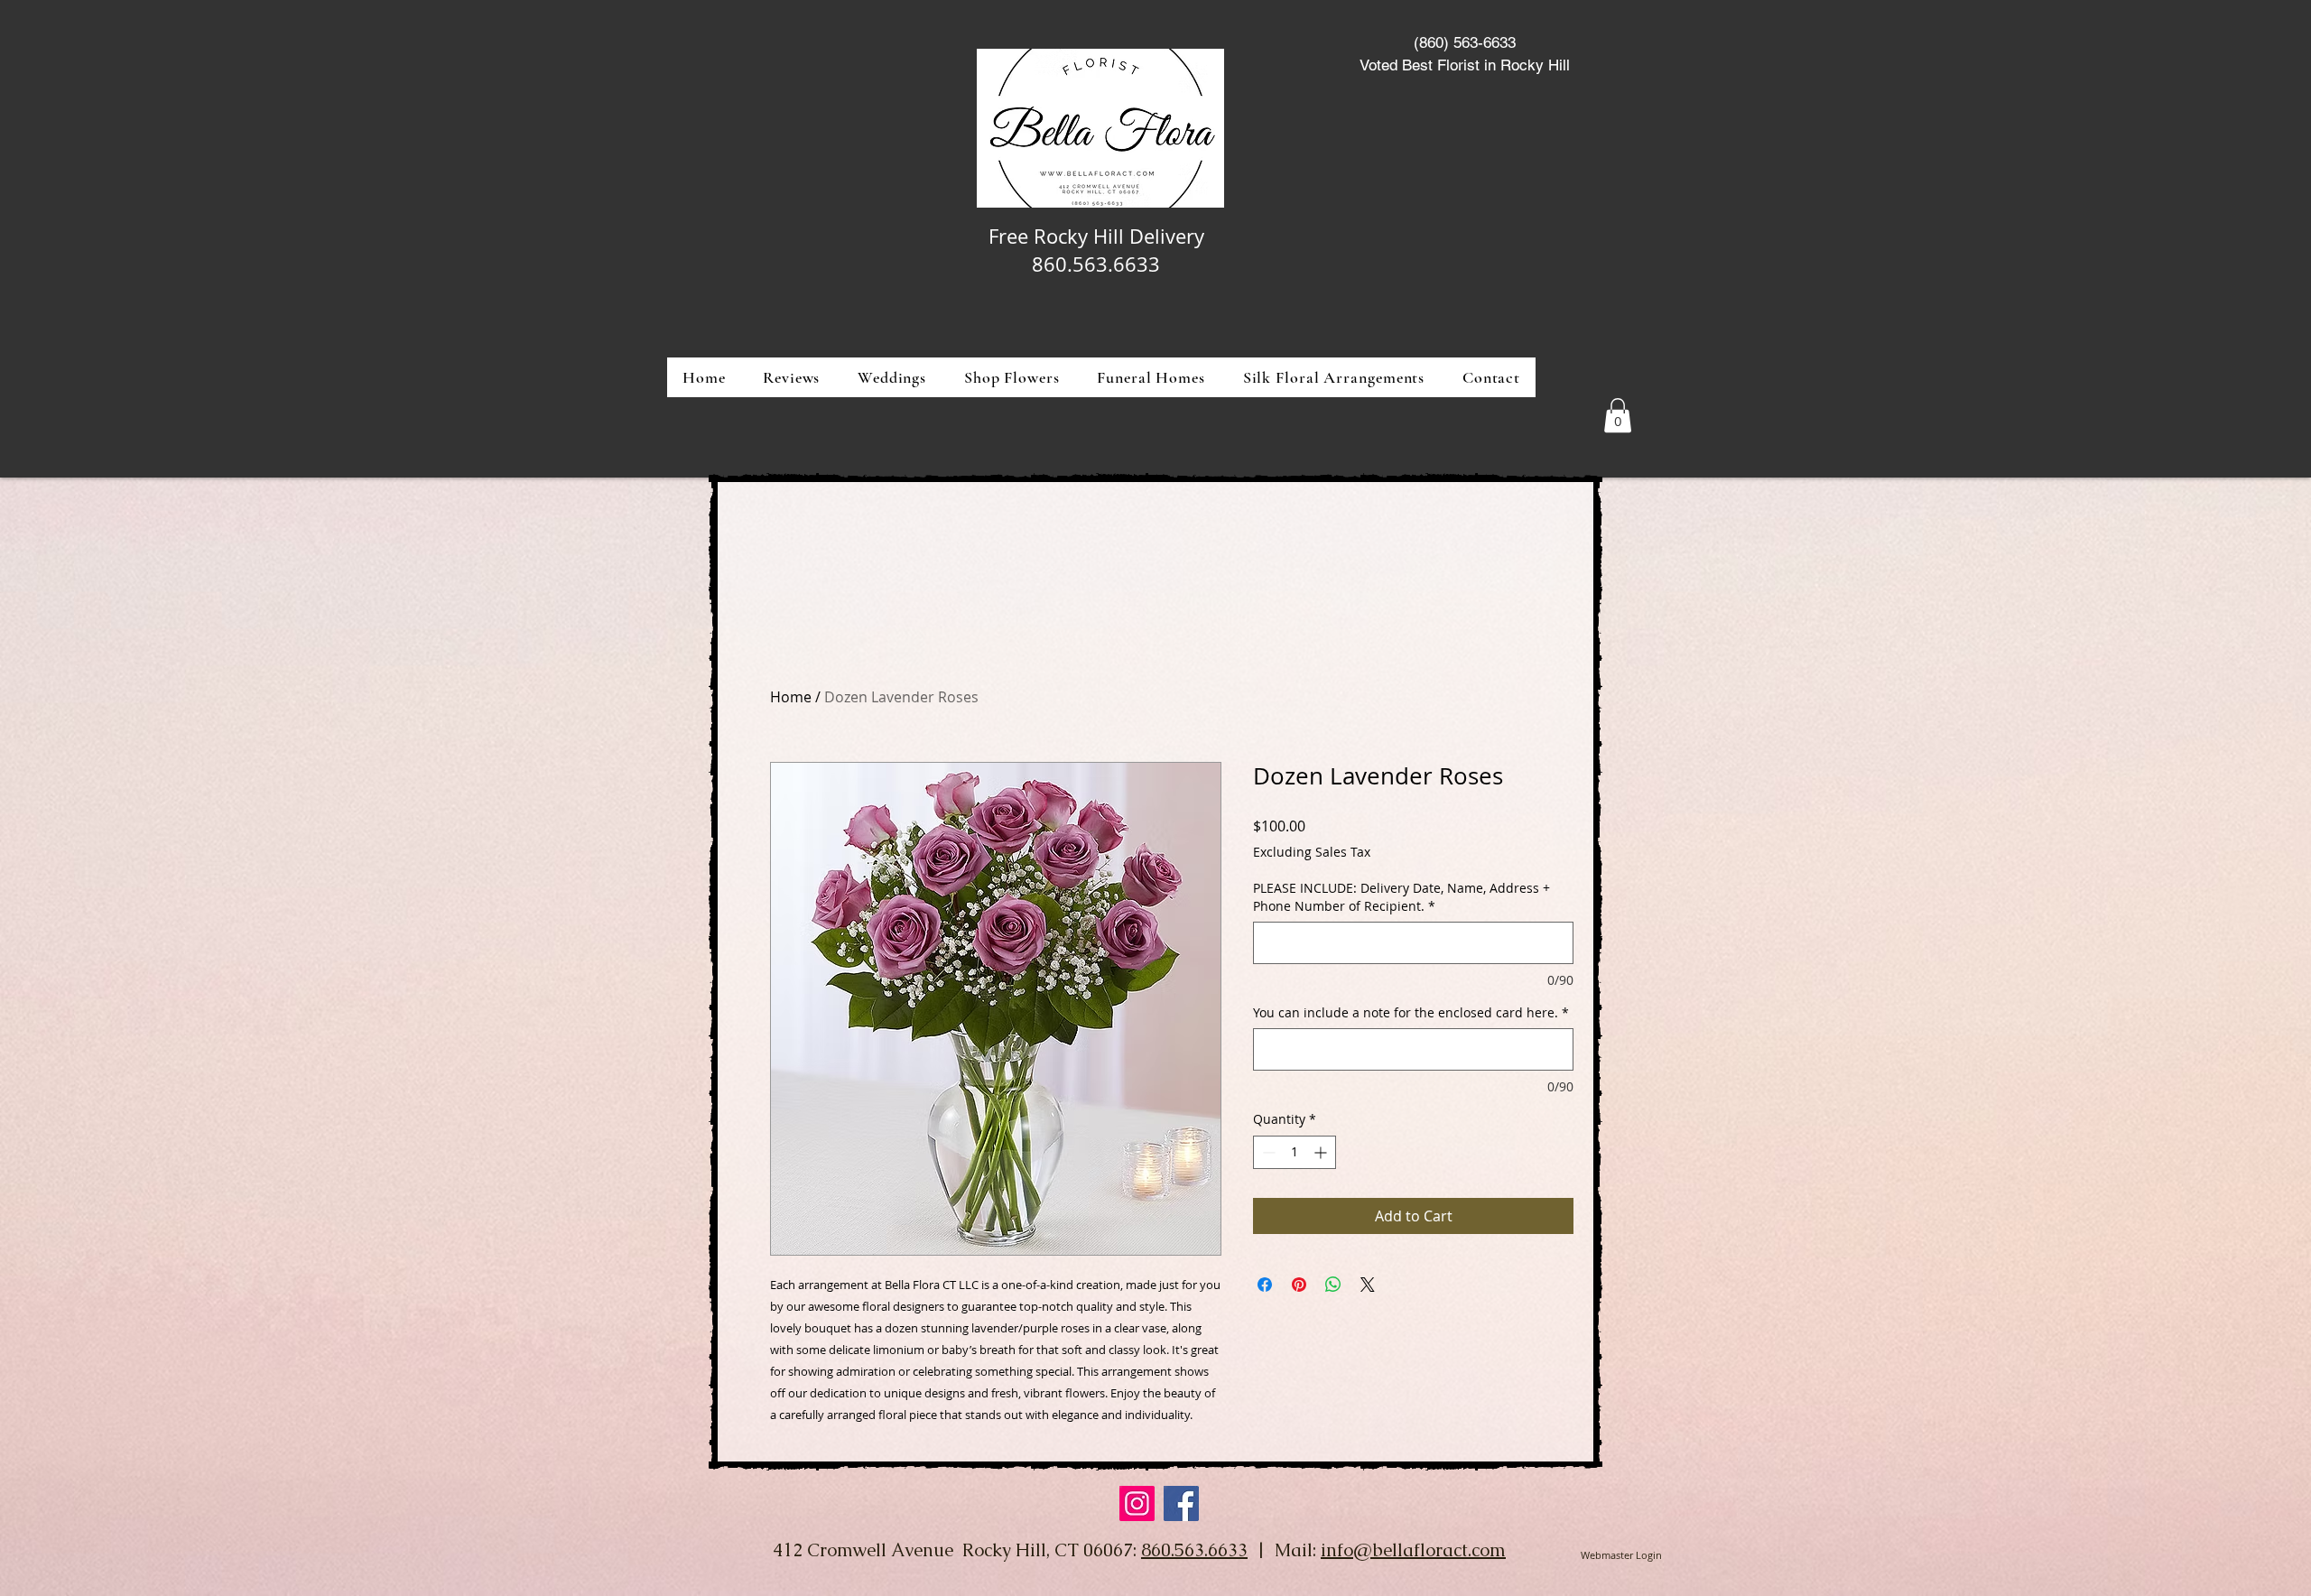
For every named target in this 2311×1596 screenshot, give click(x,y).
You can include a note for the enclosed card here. (1411, 1012)
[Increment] (1322, 1152)
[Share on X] (1368, 1285)
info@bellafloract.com (1413, 1550)
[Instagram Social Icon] (1137, 1503)
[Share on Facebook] (1265, 1285)
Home (791, 697)
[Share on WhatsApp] (1333, 1285)
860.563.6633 (1194, 1550)
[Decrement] (1267, 1152)
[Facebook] (1181, 1503)
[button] (1012, 377)
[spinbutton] (1295, 1152)
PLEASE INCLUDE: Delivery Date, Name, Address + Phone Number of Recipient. (1401, 897)
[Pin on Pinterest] (1299, 1285)
